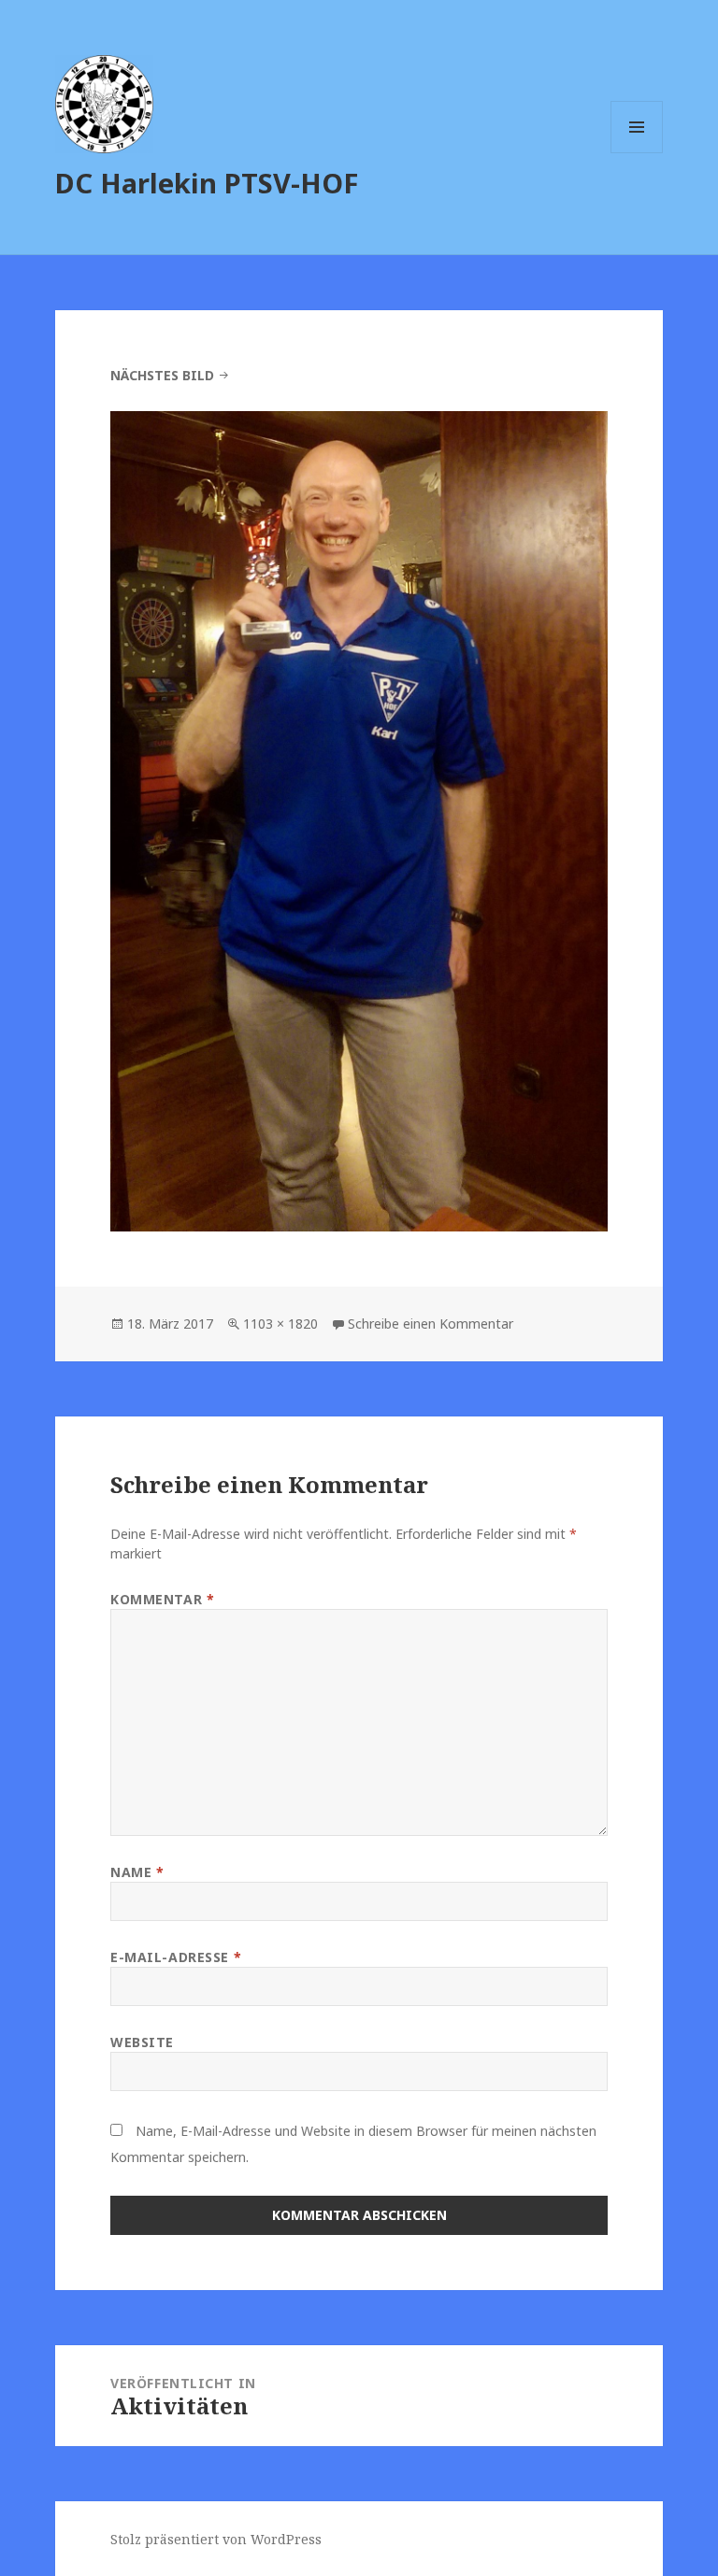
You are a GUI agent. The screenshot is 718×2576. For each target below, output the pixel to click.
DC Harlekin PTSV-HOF (207, 183)
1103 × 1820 (280, 1324)
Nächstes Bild (162, 375)
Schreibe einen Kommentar (431, 1324)
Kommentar (162, 1599)
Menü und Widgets (637, 153)
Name (137, 1872)
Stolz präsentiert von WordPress (216, 2539)
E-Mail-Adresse (176, 1957)
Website (142, 2042)
